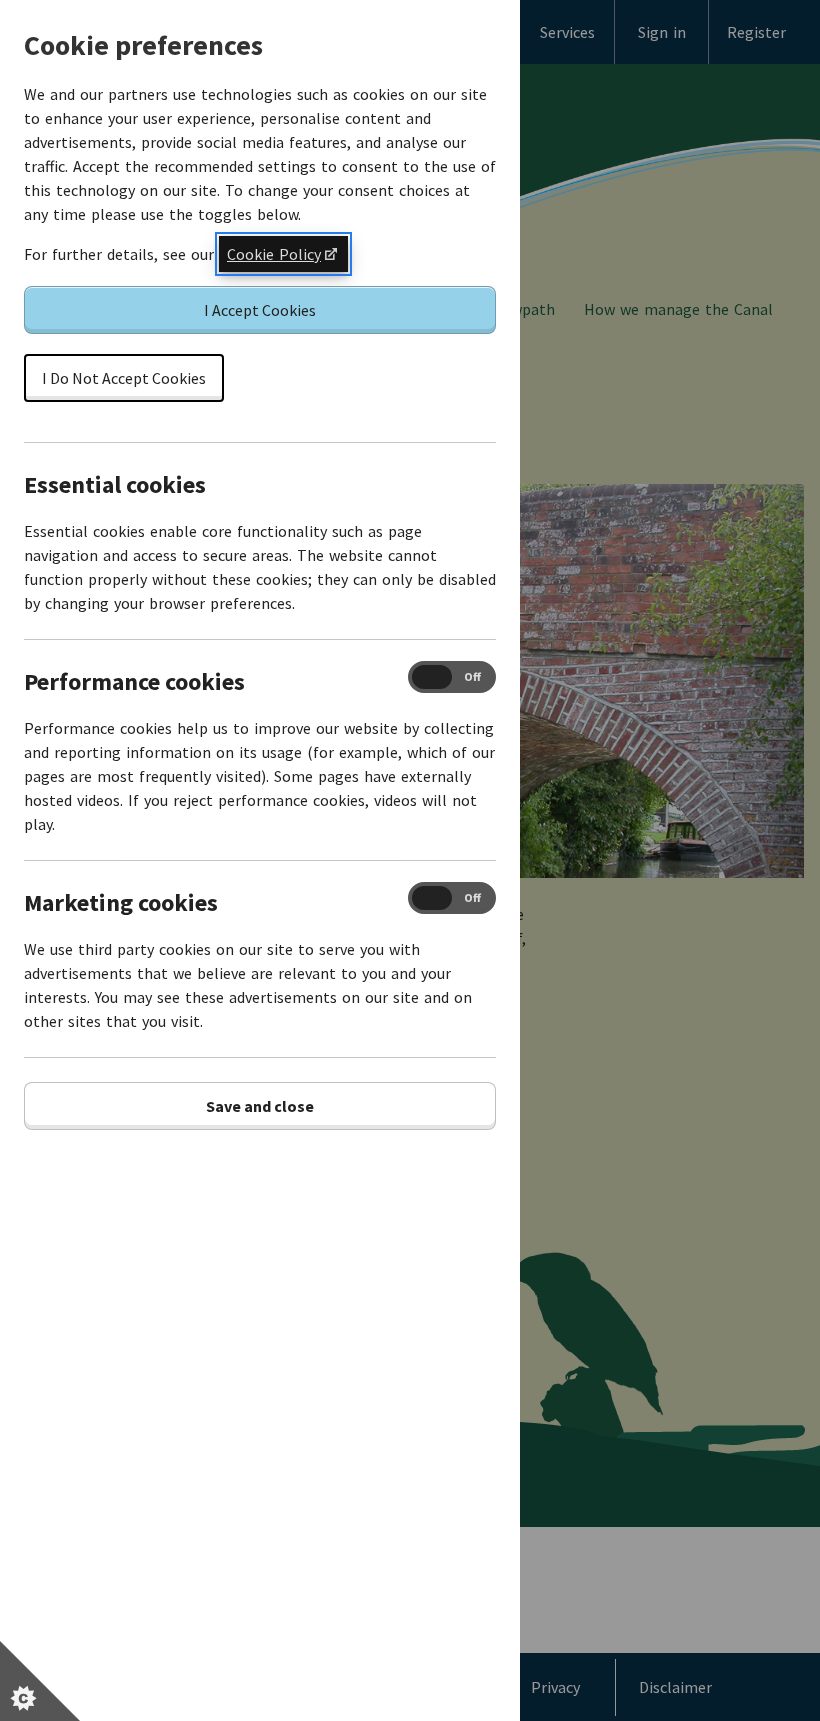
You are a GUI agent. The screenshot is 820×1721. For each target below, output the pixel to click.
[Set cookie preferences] (40, 1681)
